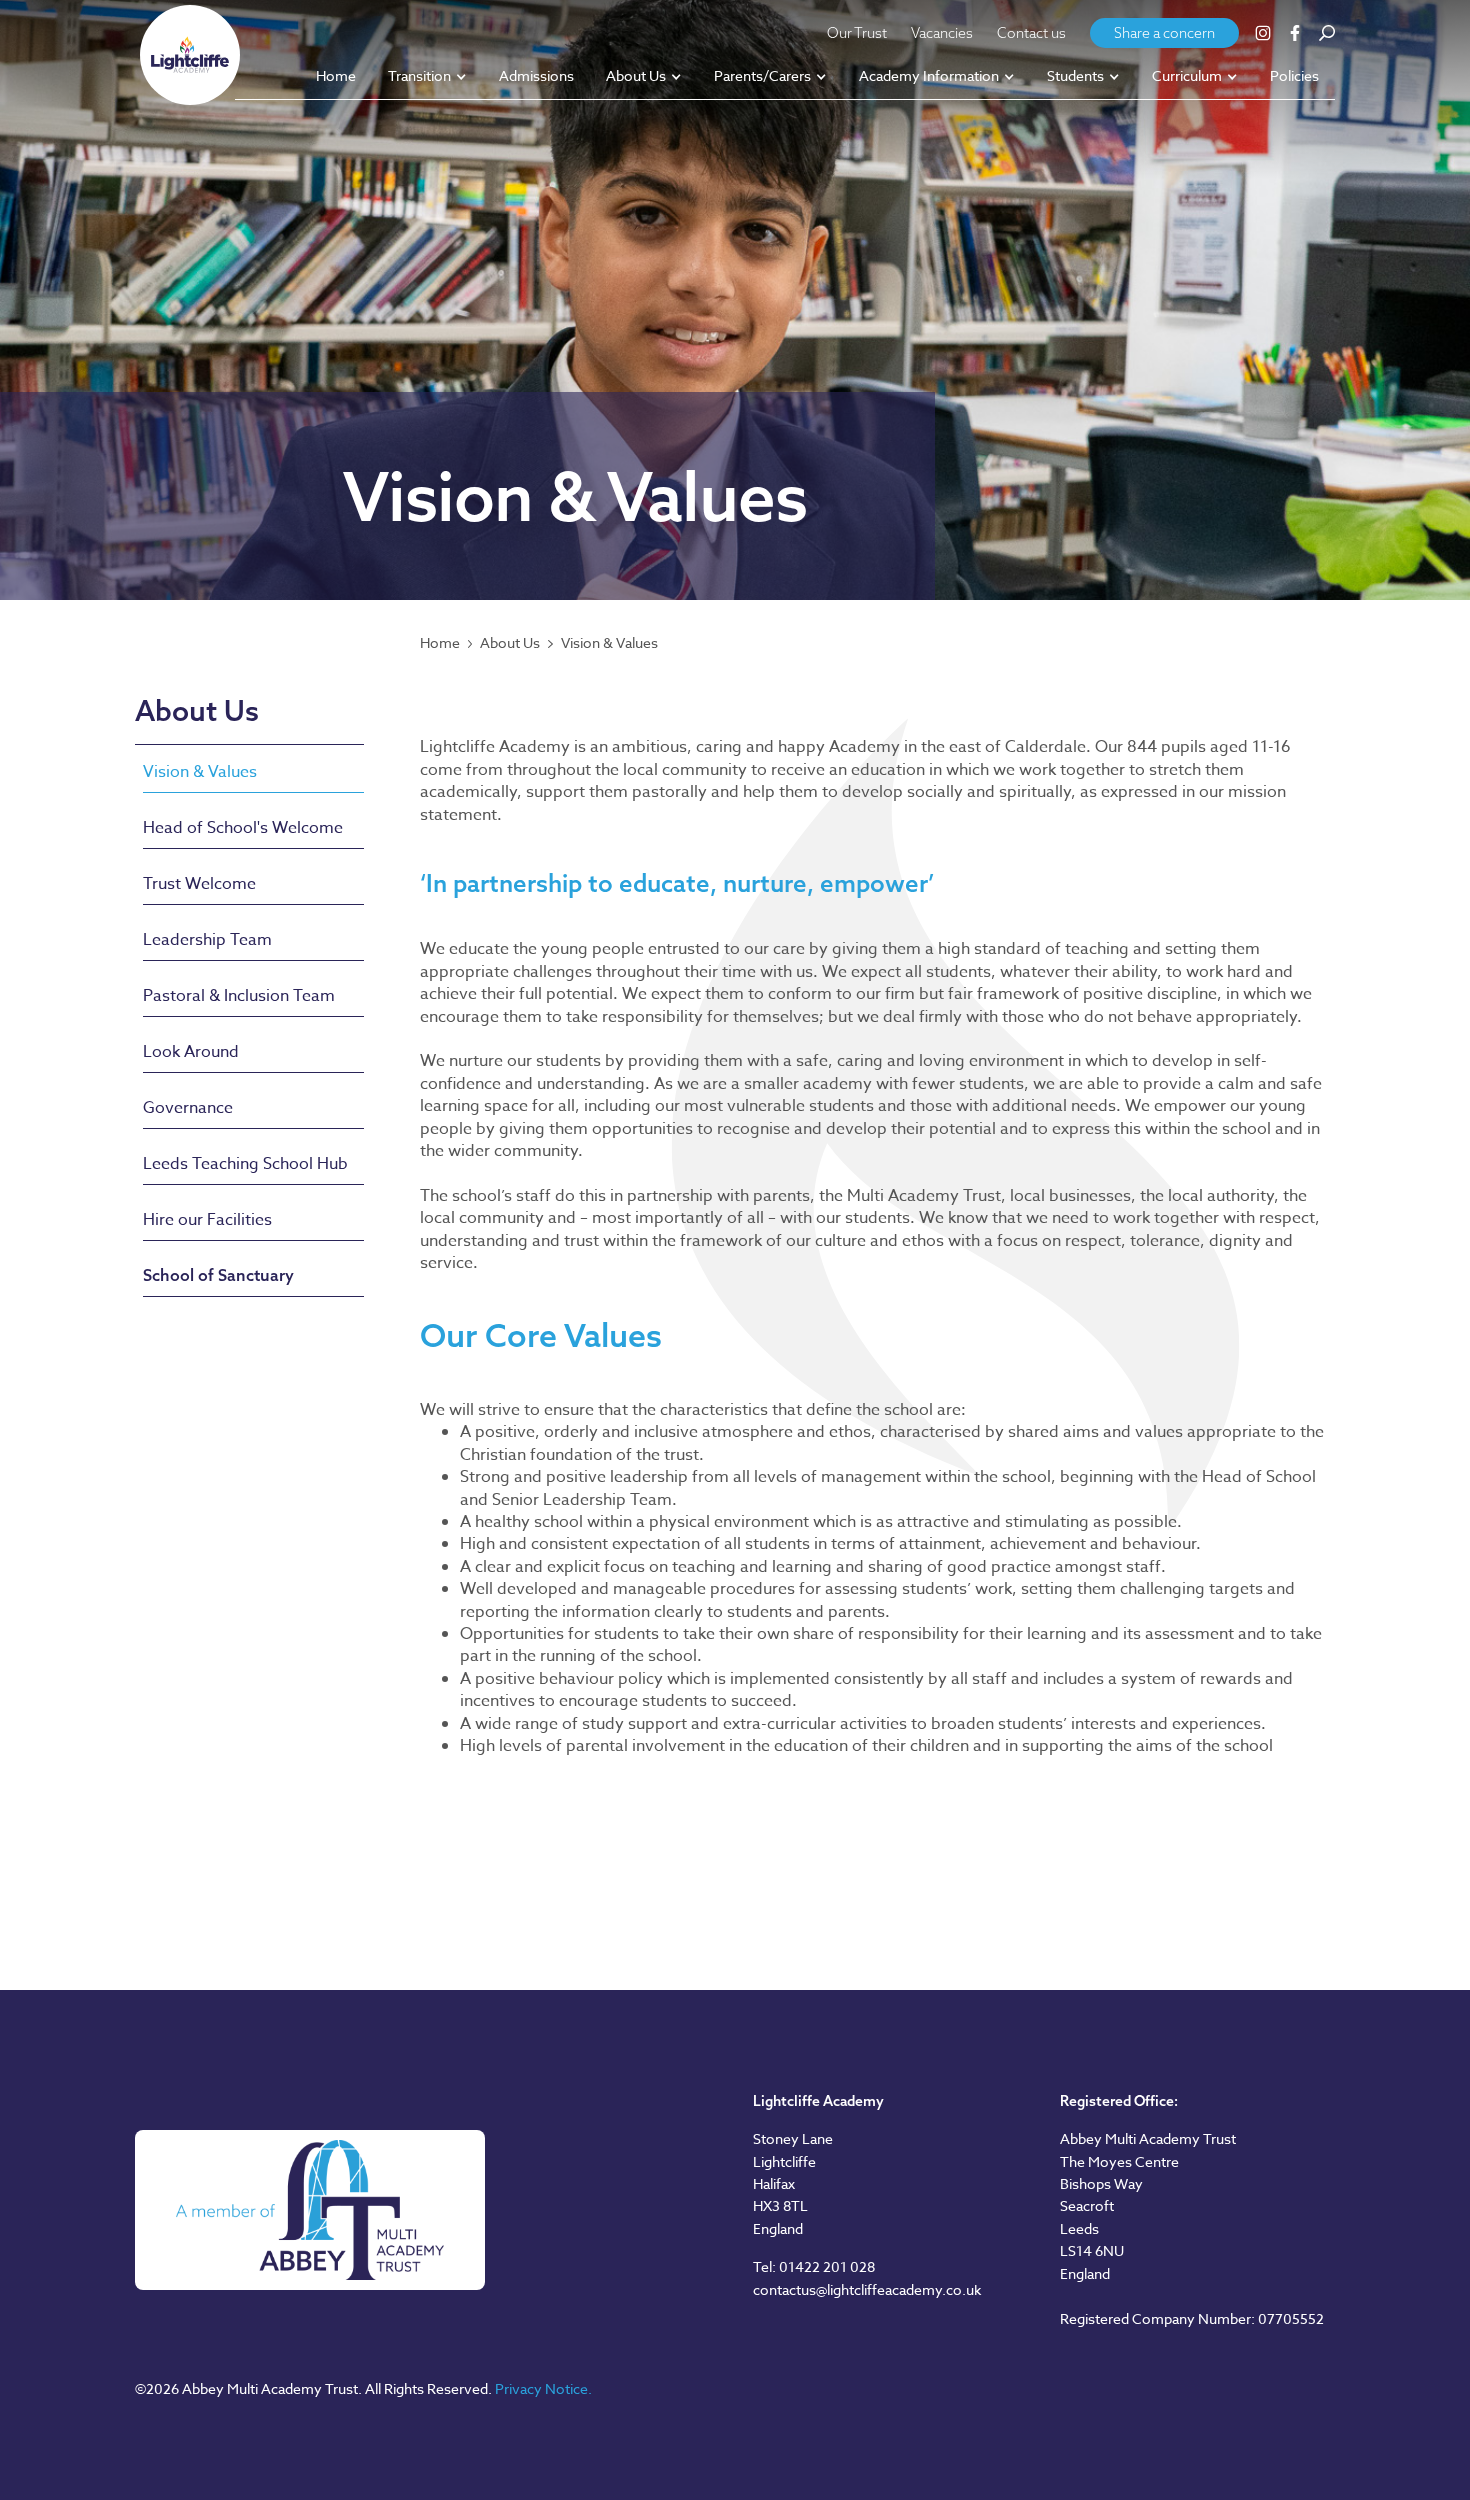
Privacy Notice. (543, 2388)
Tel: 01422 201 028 (814, 2266)
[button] (427, 77)
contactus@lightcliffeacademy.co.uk (867, 2289)
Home (440, 643)
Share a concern (1164, 33)
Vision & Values (609, 643)
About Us (510, 643)
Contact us (1031, 33)
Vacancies (942, 33)
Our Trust (857, 33)
